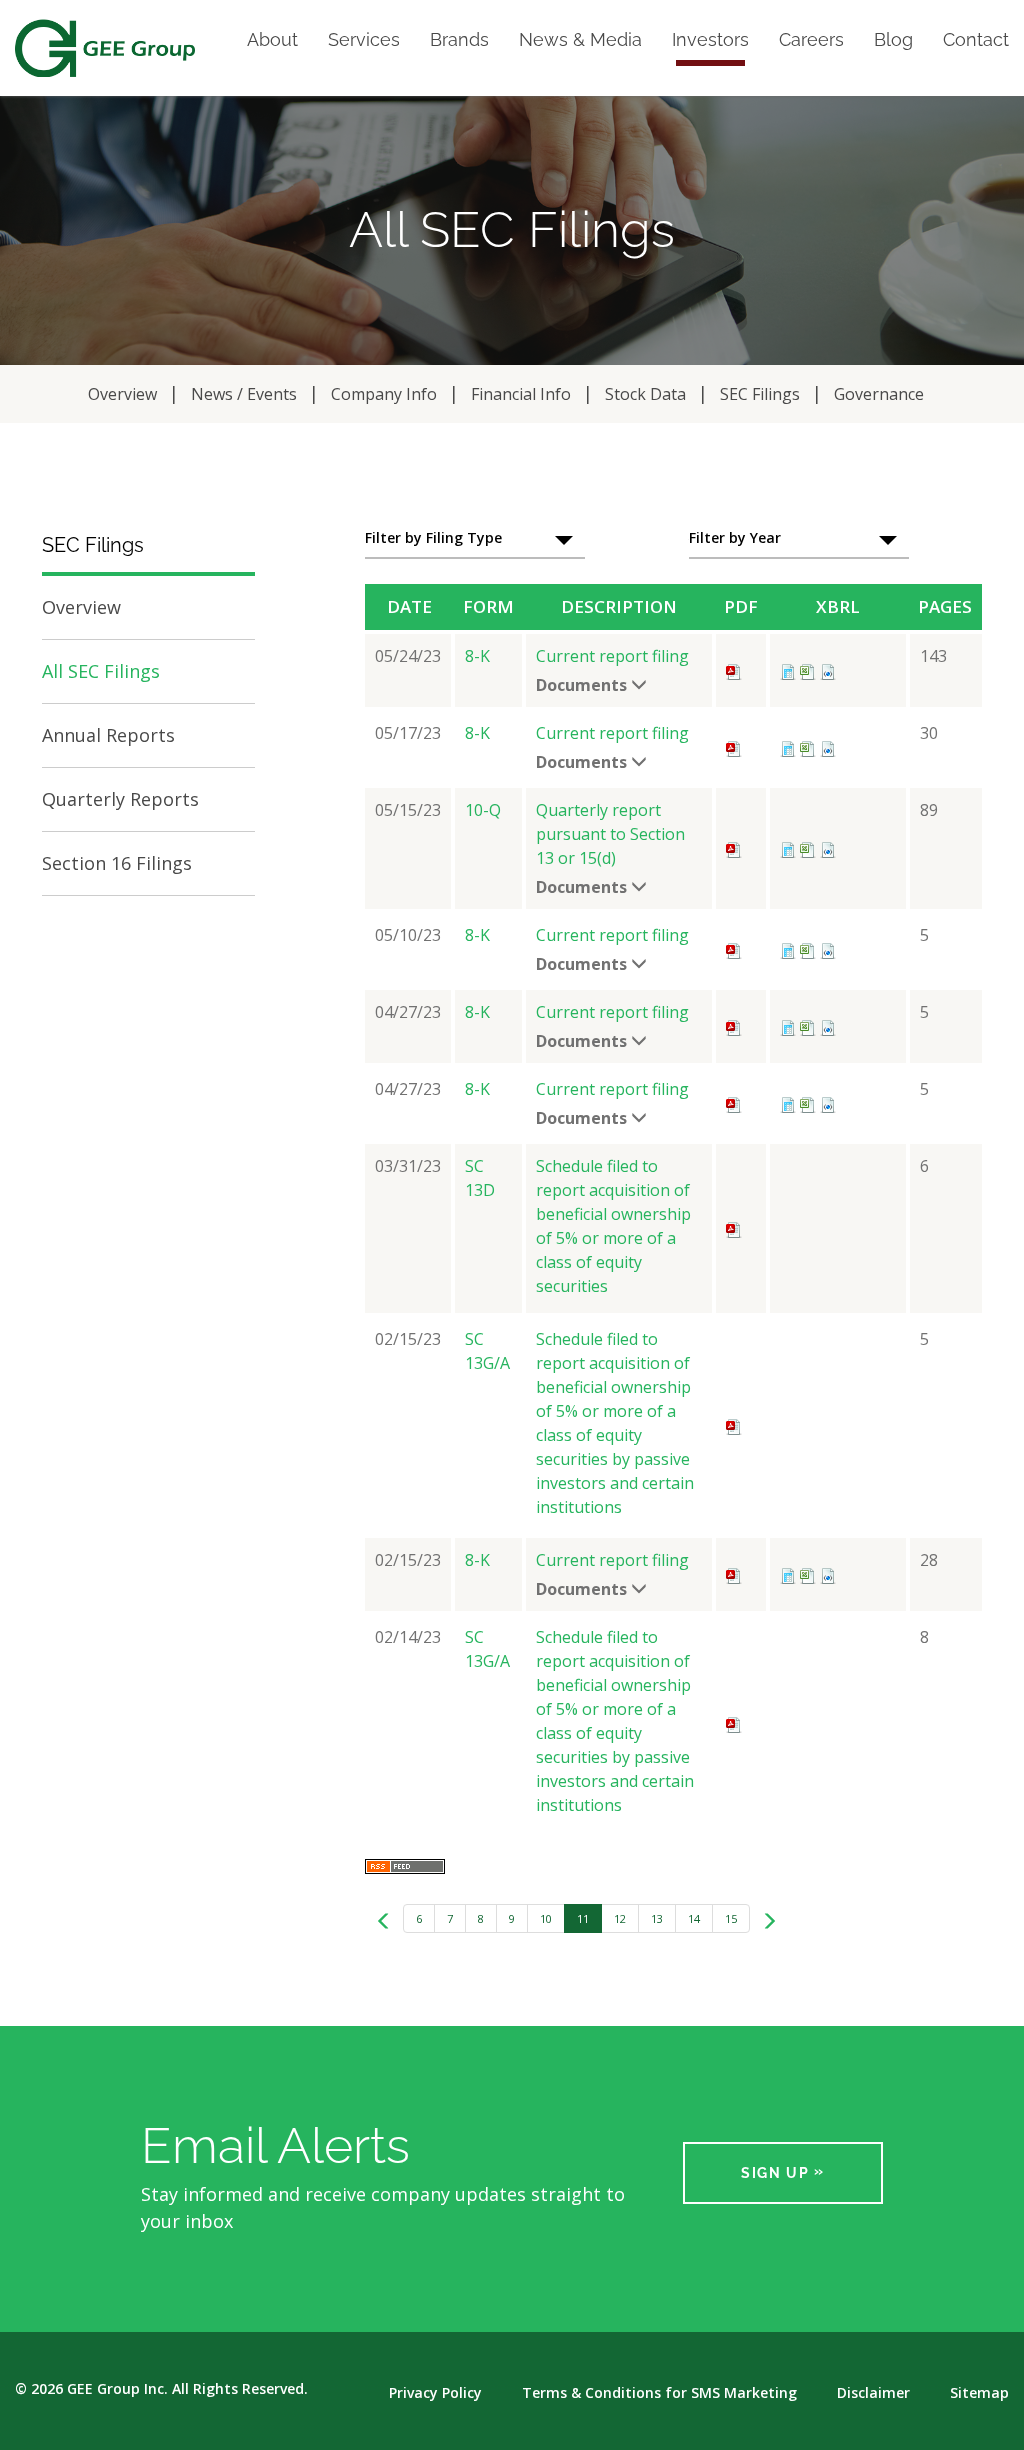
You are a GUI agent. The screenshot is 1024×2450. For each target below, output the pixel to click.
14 (694, 1918)
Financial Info (521, 394)
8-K (477, 656)
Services (364, 40)
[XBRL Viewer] (788, 670)
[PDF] (734, 670)
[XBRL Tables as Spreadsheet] (808, 670)
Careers (811, 40)
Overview (122, 394)
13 (657, 1918)
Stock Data (645, 394)
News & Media (580, 40)
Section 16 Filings (117, 863)
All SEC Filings (101, 671)
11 (583, 1918)
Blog (893, 40)
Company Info (384, 394)
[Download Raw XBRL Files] (828, 670)
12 (620, 1918)
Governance (879, 394)
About (272, 40)
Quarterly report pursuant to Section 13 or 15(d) (610, 834)
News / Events (244, 394)
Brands (459, 40)
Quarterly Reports (120, 799)
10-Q (483, 810)
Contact (976, 40)
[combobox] (475, 539)
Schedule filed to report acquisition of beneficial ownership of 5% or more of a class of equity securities (613, 1226)
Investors (710, 40)
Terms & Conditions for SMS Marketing (659, 2393)
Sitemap (979, 2393)
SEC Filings (760, 394)
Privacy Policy (435, 2393)
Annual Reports (108, 735)
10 (546, 1918)
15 (731, 1918)
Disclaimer (873, 2393)
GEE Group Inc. (117, 2388)
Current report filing (612, 656)
